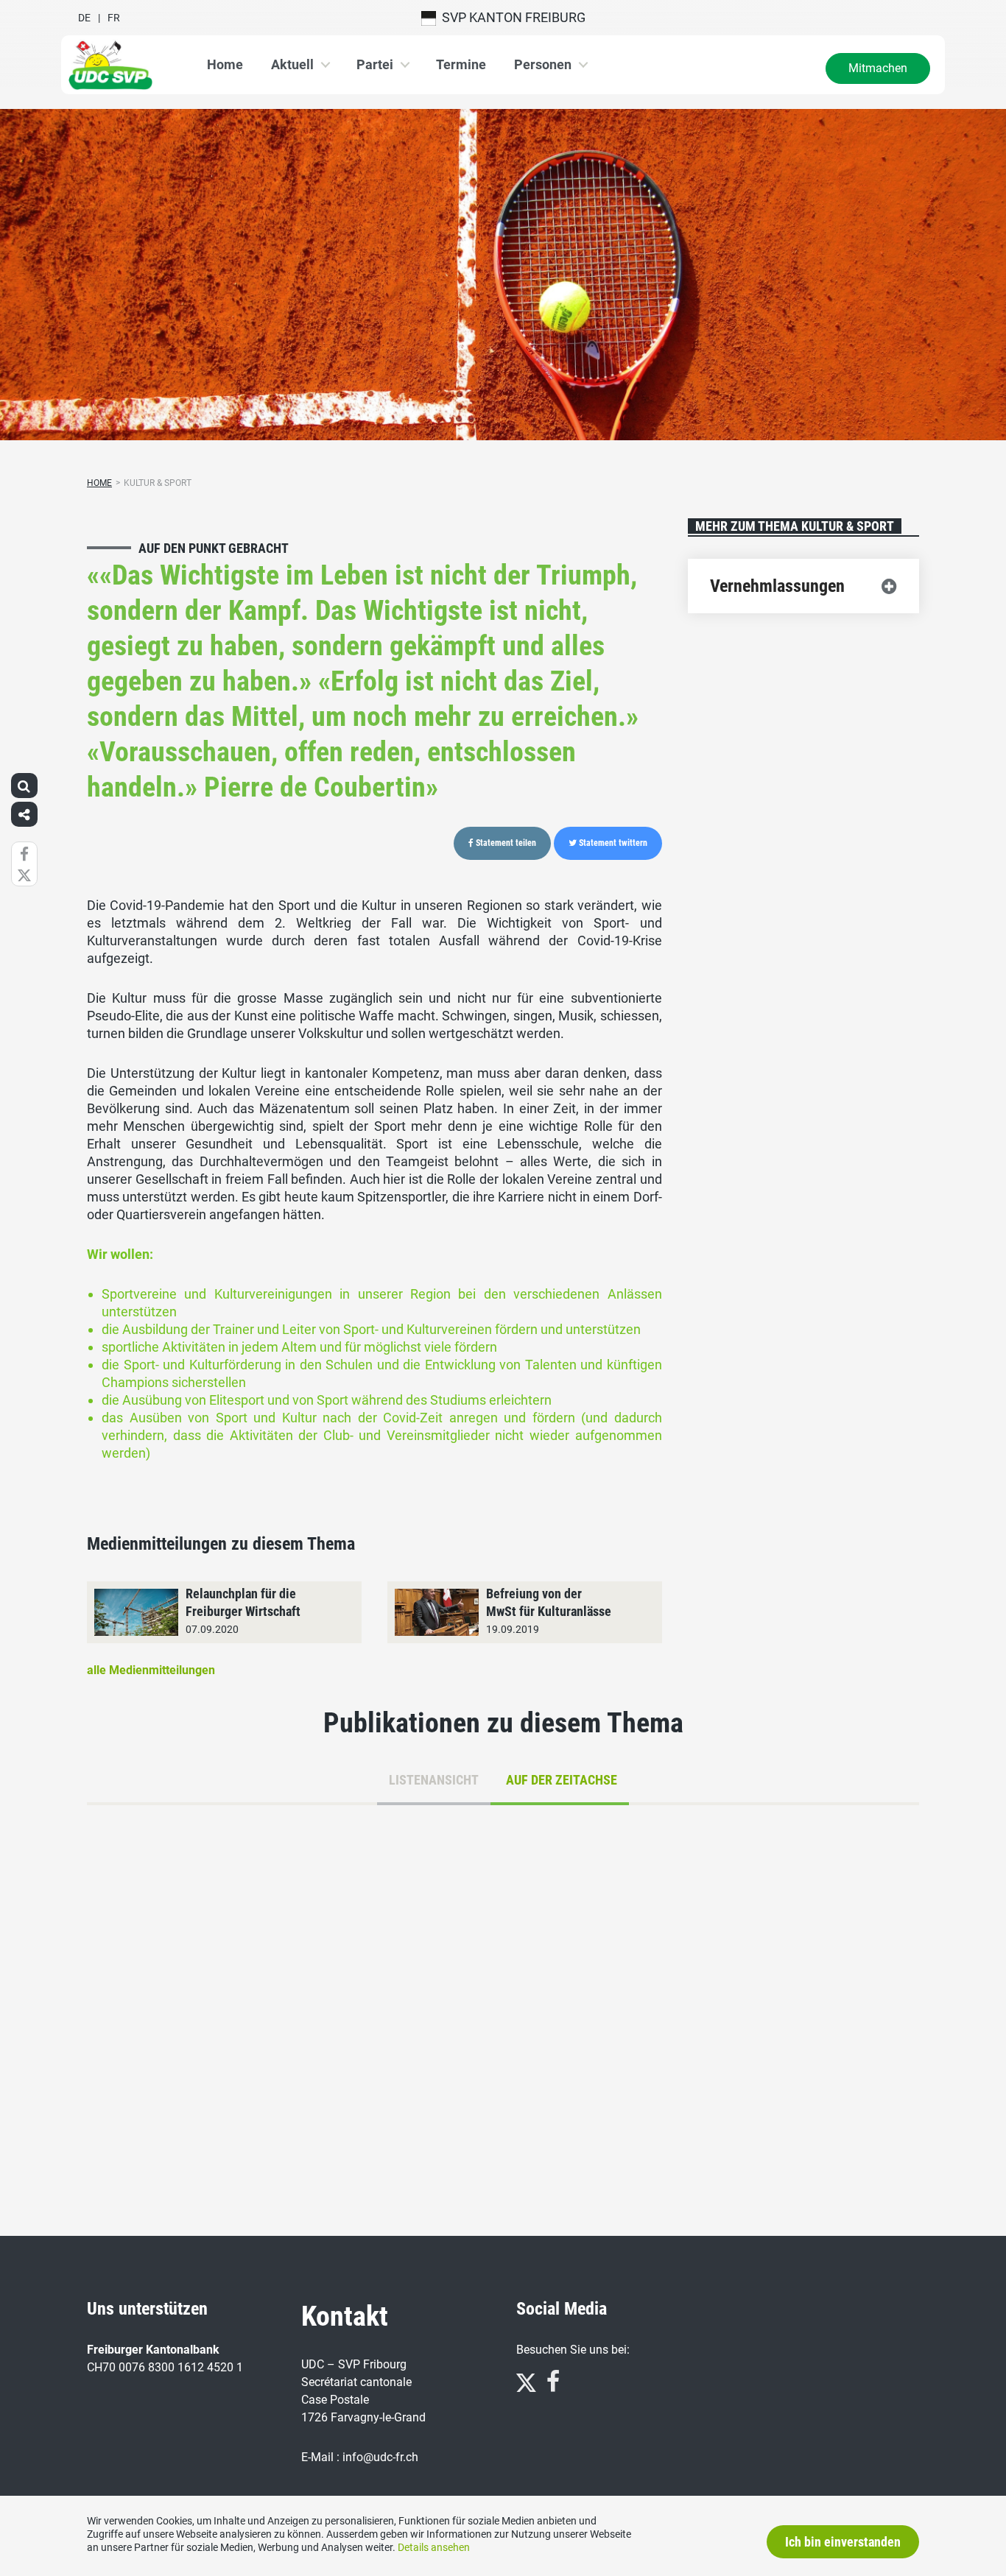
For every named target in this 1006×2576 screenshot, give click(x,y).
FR (114, 18)
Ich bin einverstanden (843, 2542)
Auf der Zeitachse (562, 1780)
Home (225, 64)
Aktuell (292, 64)
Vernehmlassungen (777, 586)
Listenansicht (434, 1780)
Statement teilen (505, 843)
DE (84, 18)
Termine (461, 64)
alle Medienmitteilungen (151, 1670)
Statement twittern (612, 843)
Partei (375, 64)
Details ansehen (434, 2547)
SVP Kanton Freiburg (511, 17)
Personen (543, 64)
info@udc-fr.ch (380, 2457)
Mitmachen (878, 68)
